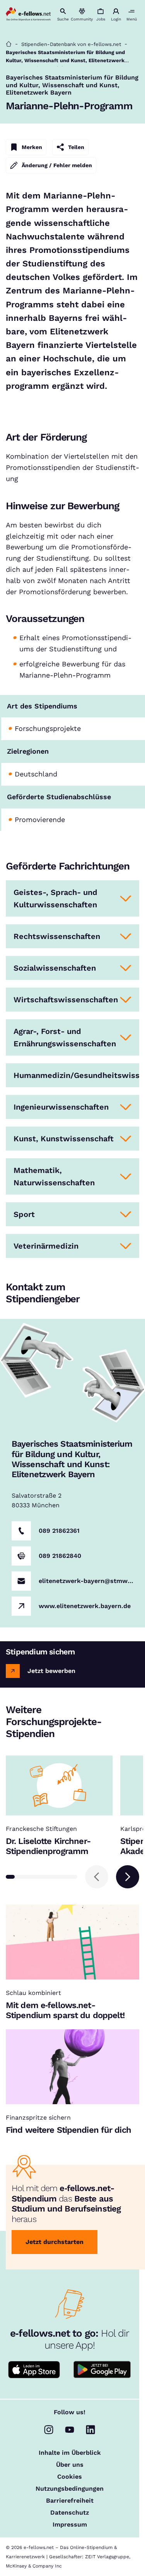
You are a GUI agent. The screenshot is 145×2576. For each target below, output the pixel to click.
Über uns (70, 2465)
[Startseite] (9, 44)
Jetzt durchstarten (55, 2242)
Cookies (70, 2477)
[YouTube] (70, 2430)
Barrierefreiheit (70, 2501)
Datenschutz (70, 2513)
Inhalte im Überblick (70, 2453)
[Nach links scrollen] (97, 1877)
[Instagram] (49, 2430)
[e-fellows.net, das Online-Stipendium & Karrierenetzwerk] (28, 15)
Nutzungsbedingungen (70, 2489)
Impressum (70, 2525)
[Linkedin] (90, 2430)
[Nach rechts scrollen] (128, 1877)
